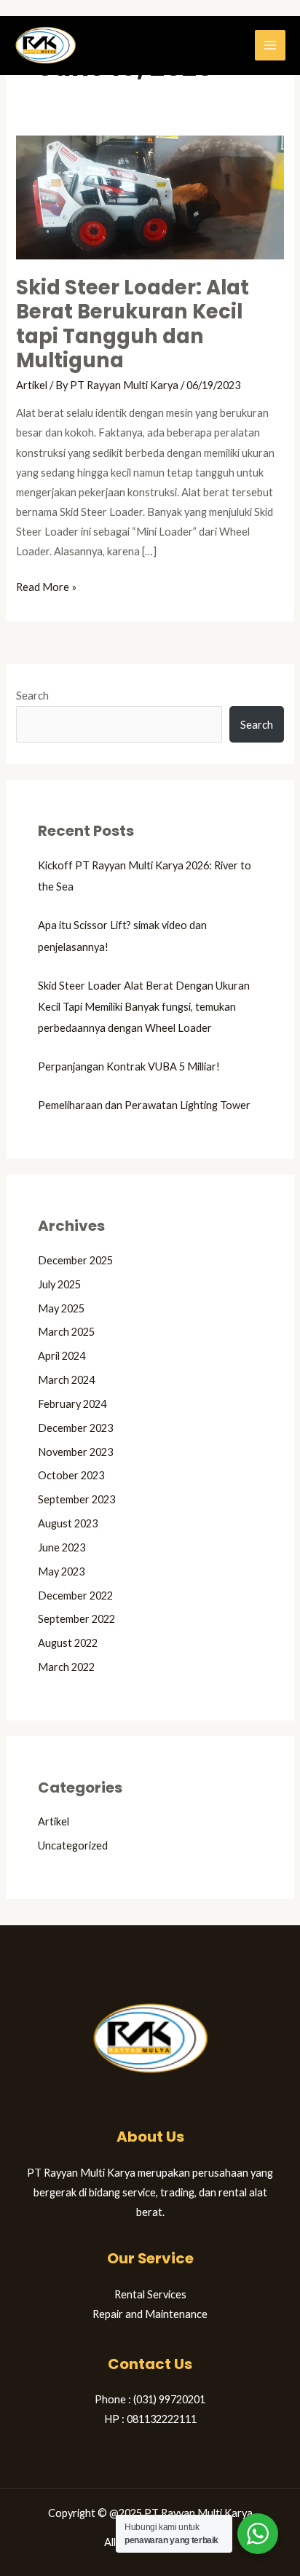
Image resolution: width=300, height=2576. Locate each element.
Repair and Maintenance (150, 2314)
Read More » (46, 585)
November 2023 (75, 1452)
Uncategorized (73, 1845)
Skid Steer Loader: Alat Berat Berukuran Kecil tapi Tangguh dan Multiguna (133, 324)
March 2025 (66, 1332)
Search (32, 696)
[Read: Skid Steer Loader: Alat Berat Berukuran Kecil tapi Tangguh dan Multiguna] (150, 196)
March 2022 (66, 1667)
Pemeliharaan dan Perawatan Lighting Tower (144, 1105)
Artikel (32, 385)
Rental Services (150, 2294)
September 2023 (76, 1499)
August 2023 (68, 1523)
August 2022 (68, 1643)
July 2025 (59, 1284)
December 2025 (75, 1260)
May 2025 (61, 1308)
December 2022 (75, 1596)
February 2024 (72, 1404)
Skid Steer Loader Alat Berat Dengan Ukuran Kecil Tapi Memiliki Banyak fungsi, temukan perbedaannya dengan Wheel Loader (144, 1007)
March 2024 (66, 1380)
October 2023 (71, 1475)
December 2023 (75, 1428)
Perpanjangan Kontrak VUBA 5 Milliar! (129, 1066)
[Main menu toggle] (270, 45)
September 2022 (76, 1619)
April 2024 (62, 1356)
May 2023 (61, 1571)
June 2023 (62, 1547)
